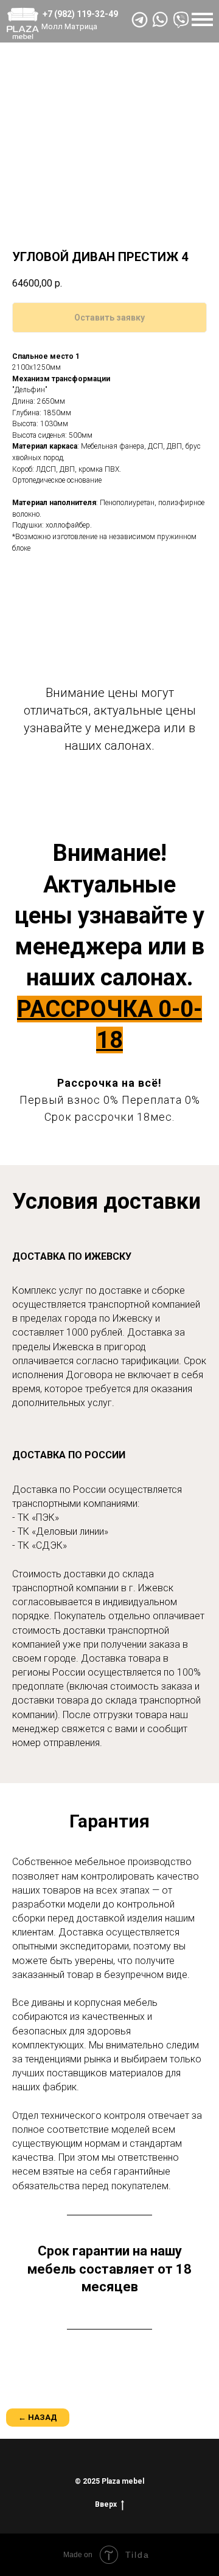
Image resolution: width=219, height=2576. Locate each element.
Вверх (106, 2504)
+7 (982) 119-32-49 (80, 14)
